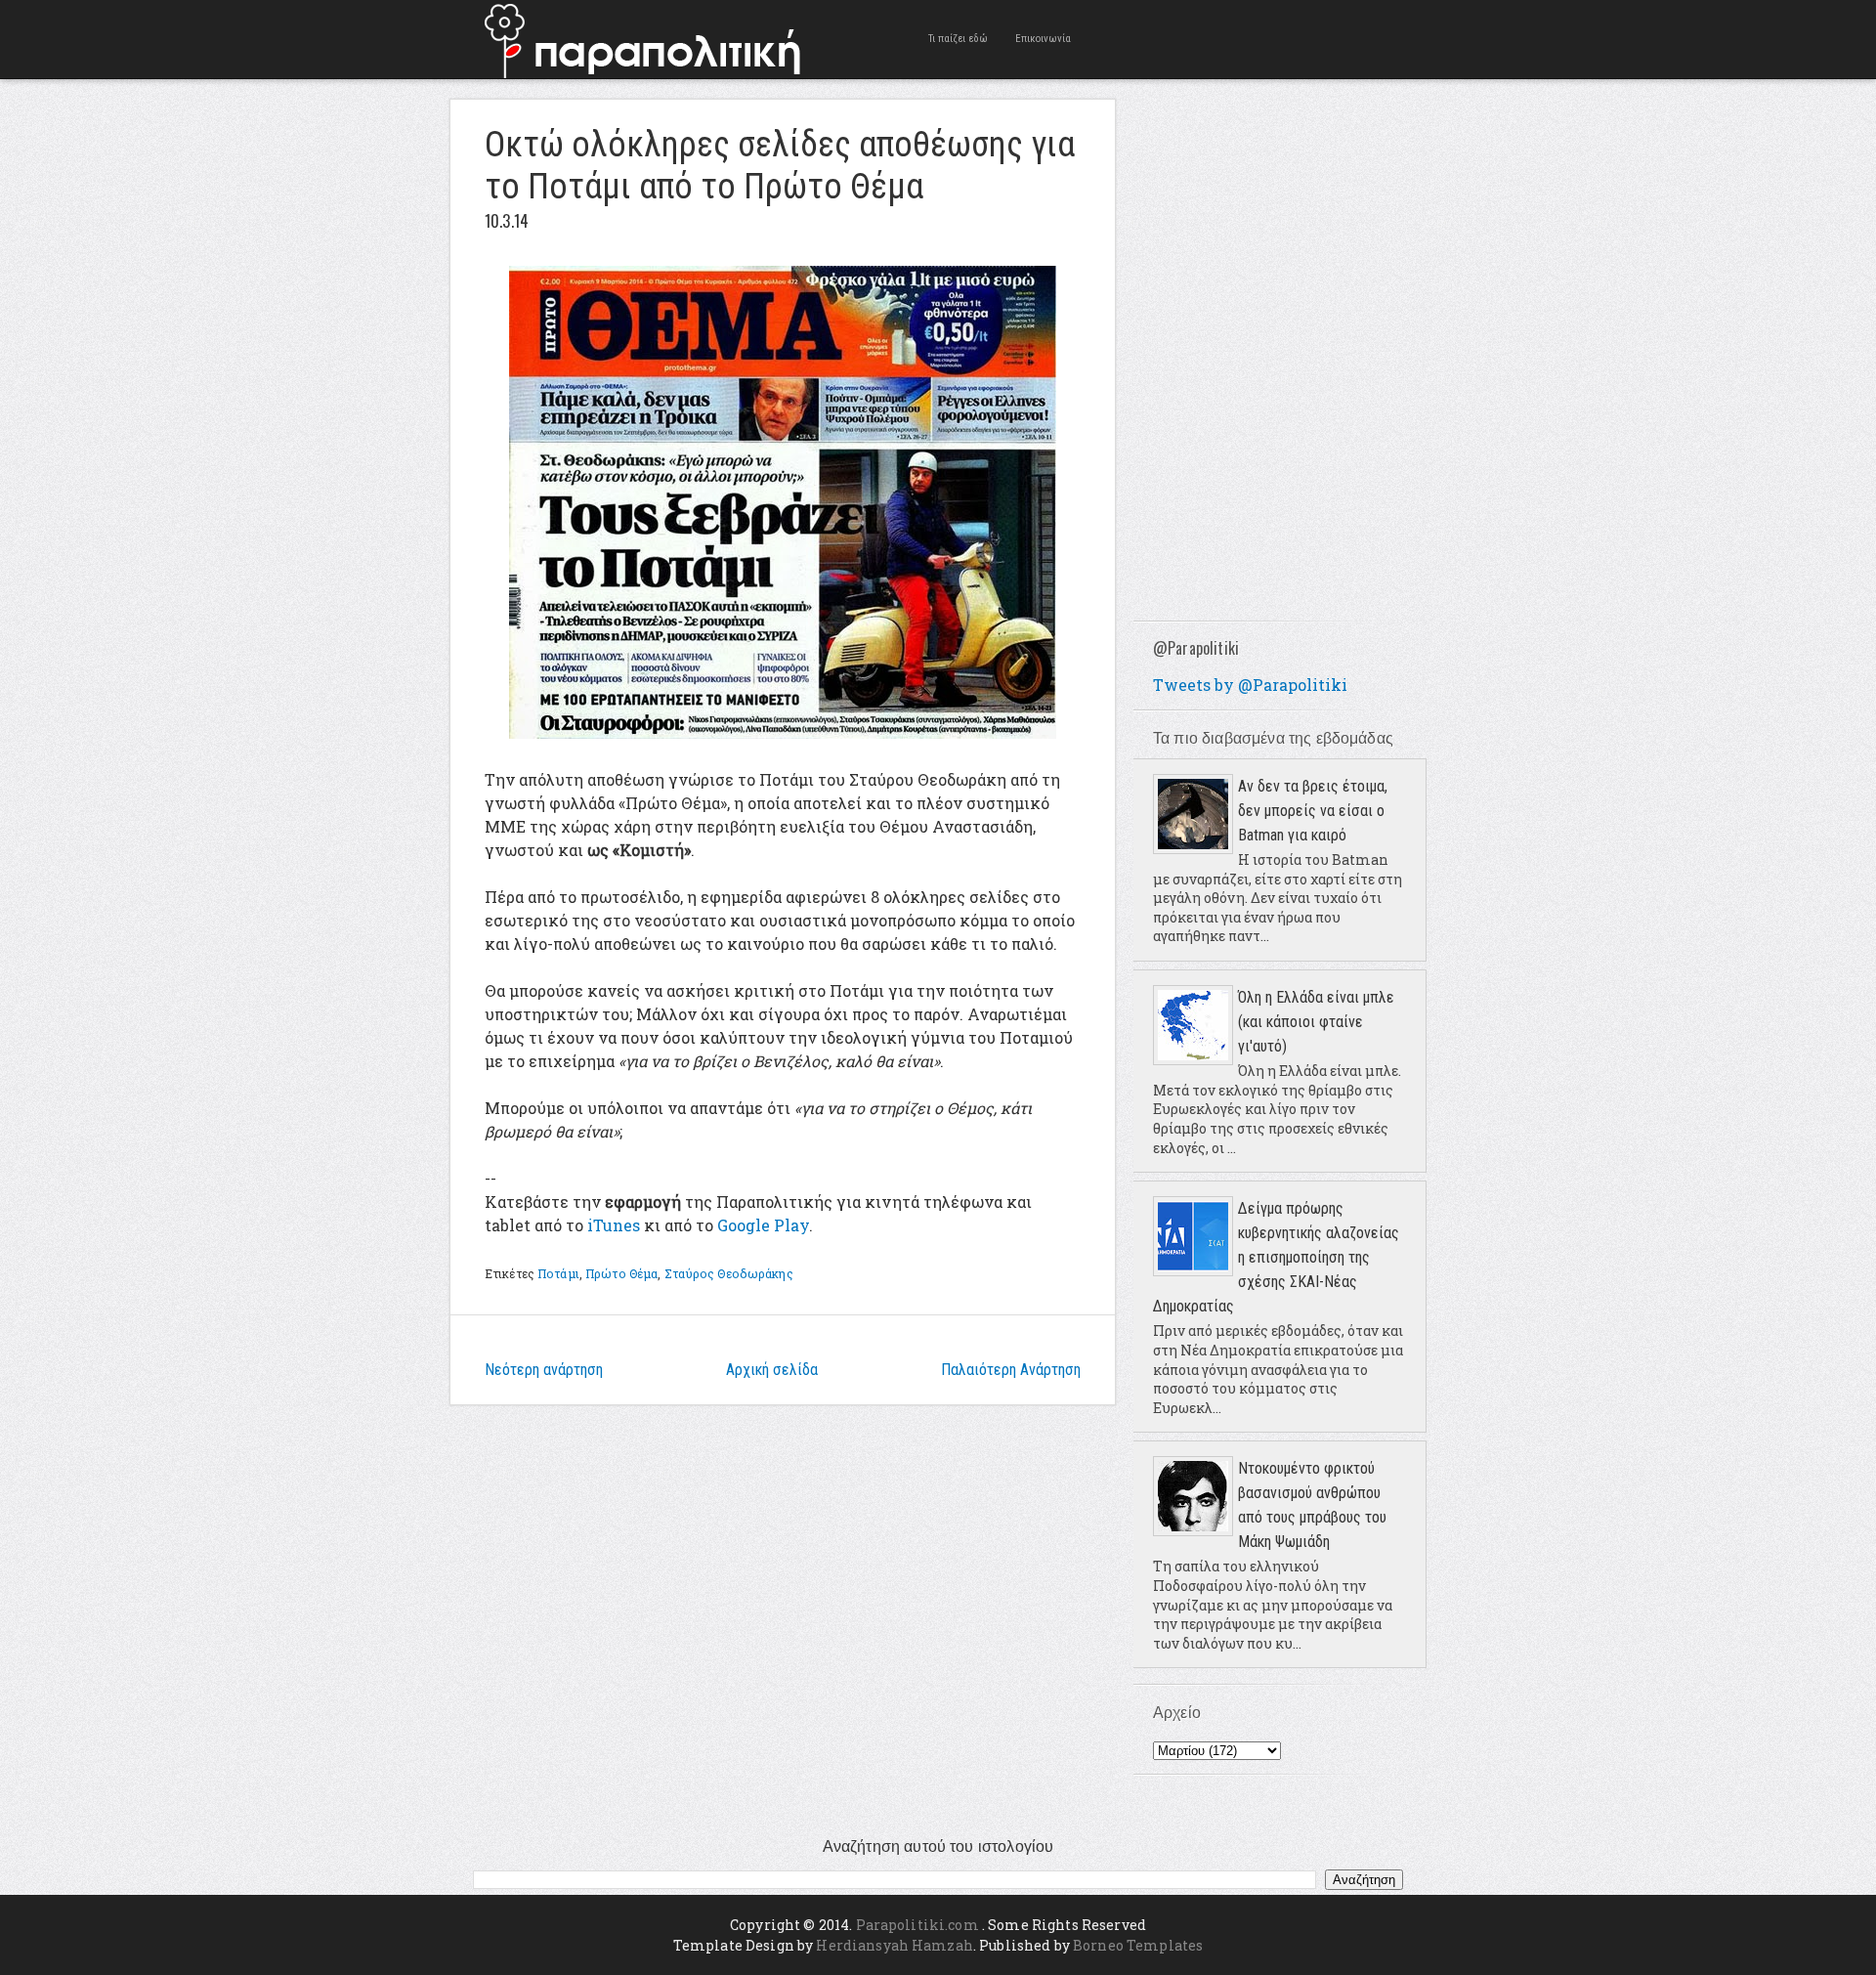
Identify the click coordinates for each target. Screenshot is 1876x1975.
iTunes (614, 1225)
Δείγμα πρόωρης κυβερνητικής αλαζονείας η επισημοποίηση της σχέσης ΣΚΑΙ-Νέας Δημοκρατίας (1276, 1257)
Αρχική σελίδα (772, 1370)
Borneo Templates (1138, 1945)
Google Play (763, 1225)
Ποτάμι (558, 1273)
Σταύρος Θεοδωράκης (729, 1273)
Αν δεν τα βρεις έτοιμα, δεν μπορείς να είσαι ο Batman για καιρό (1313, 811)
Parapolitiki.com (917, 1925)
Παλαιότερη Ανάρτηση (1011, 1370)
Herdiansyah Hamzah (895, 1945)
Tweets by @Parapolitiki (1250, 685)
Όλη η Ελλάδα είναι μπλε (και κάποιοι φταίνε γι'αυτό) (1316, 1022)
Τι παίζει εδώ (958, 39)
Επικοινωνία (1043, 39)
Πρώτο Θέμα (621, 1273)
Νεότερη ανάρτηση (544, 1370)
